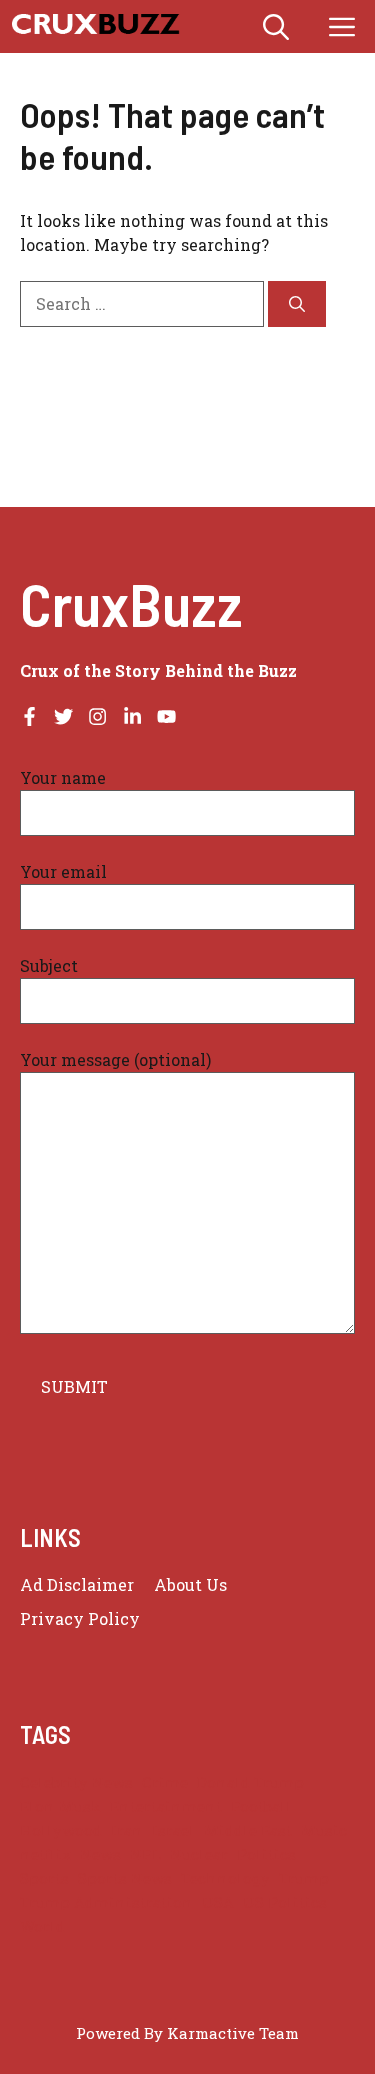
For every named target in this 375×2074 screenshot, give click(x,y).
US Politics (285, 1902)
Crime (165, 1782)
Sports (44, 1878)
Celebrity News (76, 1782)
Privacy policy (80, 1618)
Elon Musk (60, 1806)
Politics (266, 1854)
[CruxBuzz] (95, 26)
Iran (127, 1830)
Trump (304, 1878)
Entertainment (166, 1806)
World (42, 1926)
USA (218, 1902)
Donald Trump (250, 1782)
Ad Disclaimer (77, 1584)
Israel (173, 1830)
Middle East (248, 1830)
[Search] (297, 304)
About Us (190, 1584)
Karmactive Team (233, 2033)
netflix (45, 1854)
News (100, 1854)
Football (261, 1806)
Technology (225, 1878)
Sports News (125, 1878)
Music (324, 1830)
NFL (145, 1854)
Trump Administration (106, 1902)
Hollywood (61, 1830)
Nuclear (199, 1854)
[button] (276, 26)
